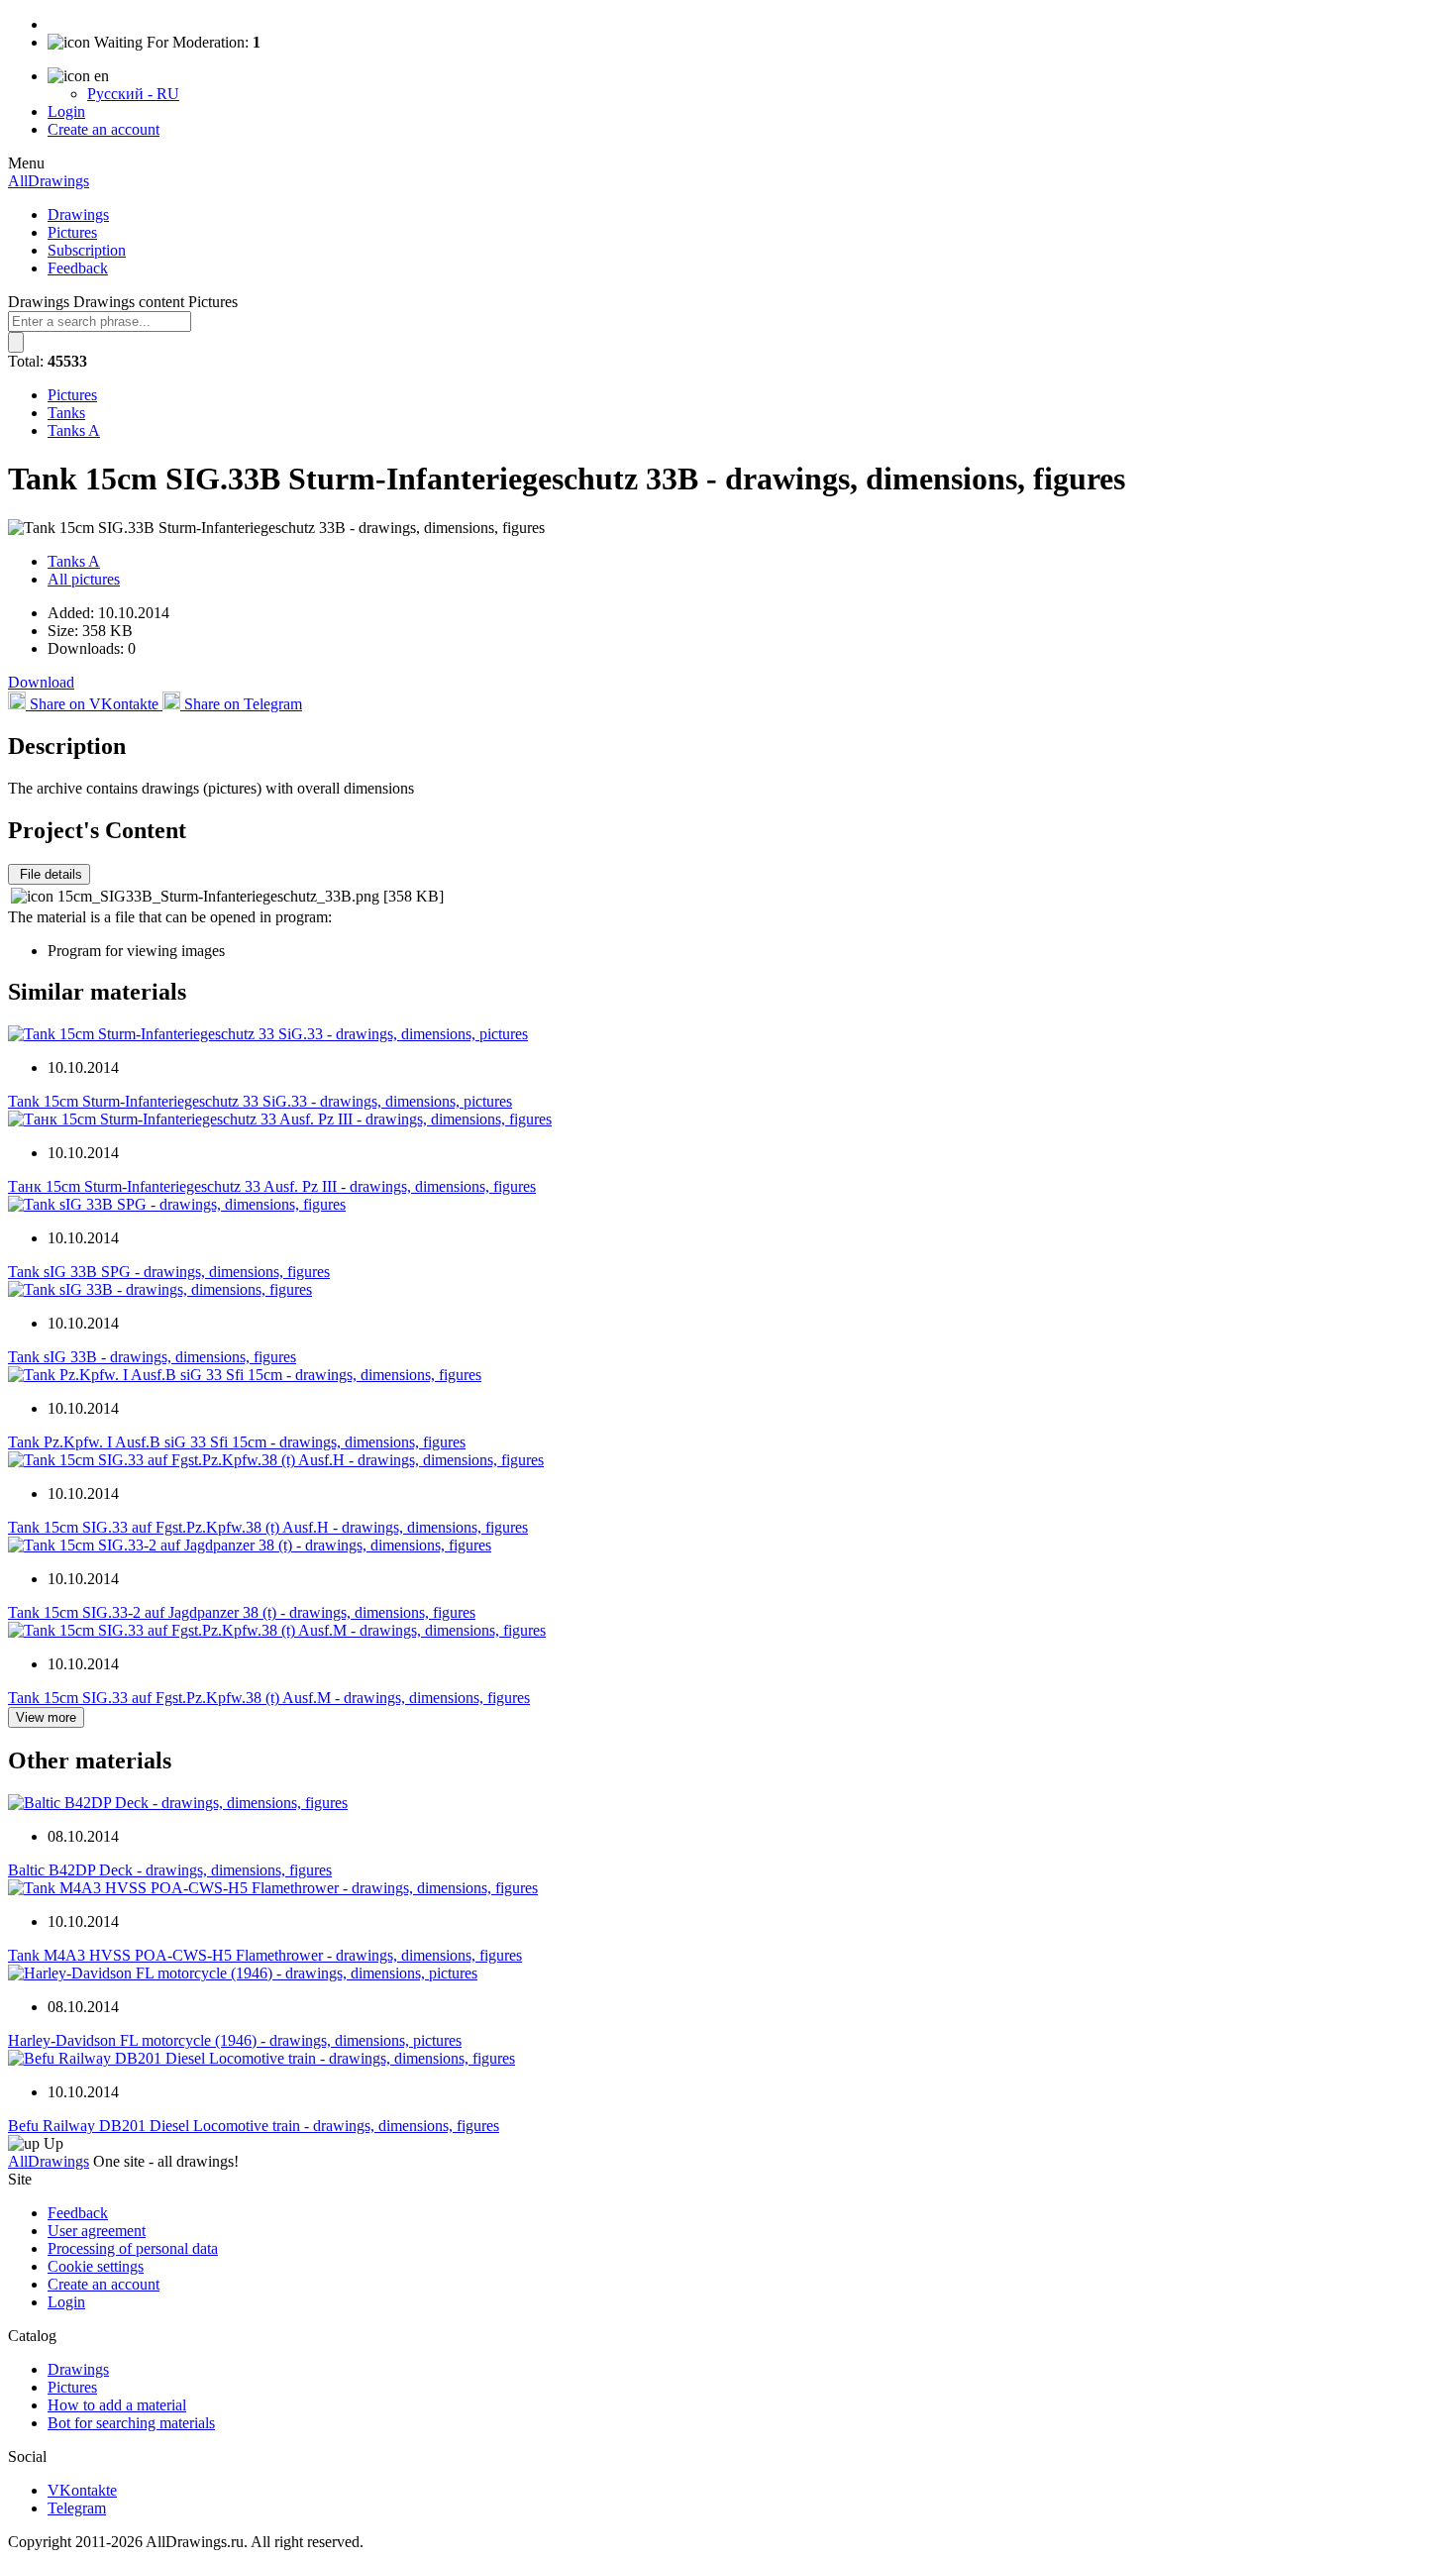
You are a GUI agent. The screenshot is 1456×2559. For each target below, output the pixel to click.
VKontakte (82, 2490)
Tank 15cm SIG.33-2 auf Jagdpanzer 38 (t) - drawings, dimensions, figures (242, 1612)
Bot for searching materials (131, 2423)
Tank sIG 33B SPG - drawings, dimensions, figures (169, 1272)
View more (46, 1717)
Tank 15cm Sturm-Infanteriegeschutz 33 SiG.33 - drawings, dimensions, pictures (260, 1101)
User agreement (97, 2231)
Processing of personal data (133, 2248)
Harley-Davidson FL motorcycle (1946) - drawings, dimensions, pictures (235, 2040)
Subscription (87, 250)
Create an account (104, 129)
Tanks (66, 413)
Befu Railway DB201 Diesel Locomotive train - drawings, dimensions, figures (254, 2126)
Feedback (78, 268)
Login (66, 111)
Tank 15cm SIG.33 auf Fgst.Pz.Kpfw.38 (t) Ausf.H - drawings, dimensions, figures (268, 1527)
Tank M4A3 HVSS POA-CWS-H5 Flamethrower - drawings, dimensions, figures (265, 1955)
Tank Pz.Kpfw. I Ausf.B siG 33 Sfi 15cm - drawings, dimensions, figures (237, 1442)
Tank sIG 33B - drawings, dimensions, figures (152, 1357)
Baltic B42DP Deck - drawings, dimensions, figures (170, 1870)
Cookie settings (96, 2266)
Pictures (72, 232)
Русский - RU (133, 94)
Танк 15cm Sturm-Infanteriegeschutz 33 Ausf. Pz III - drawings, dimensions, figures (272, 1186)
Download (41, 682)
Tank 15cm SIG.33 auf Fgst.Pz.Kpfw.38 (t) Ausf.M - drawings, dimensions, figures (269, 1698)
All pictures (84, 579)
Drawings (78, 214)
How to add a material (117, 2405)
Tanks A (74, 430)
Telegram (77, 2508)
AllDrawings (49, 181)
